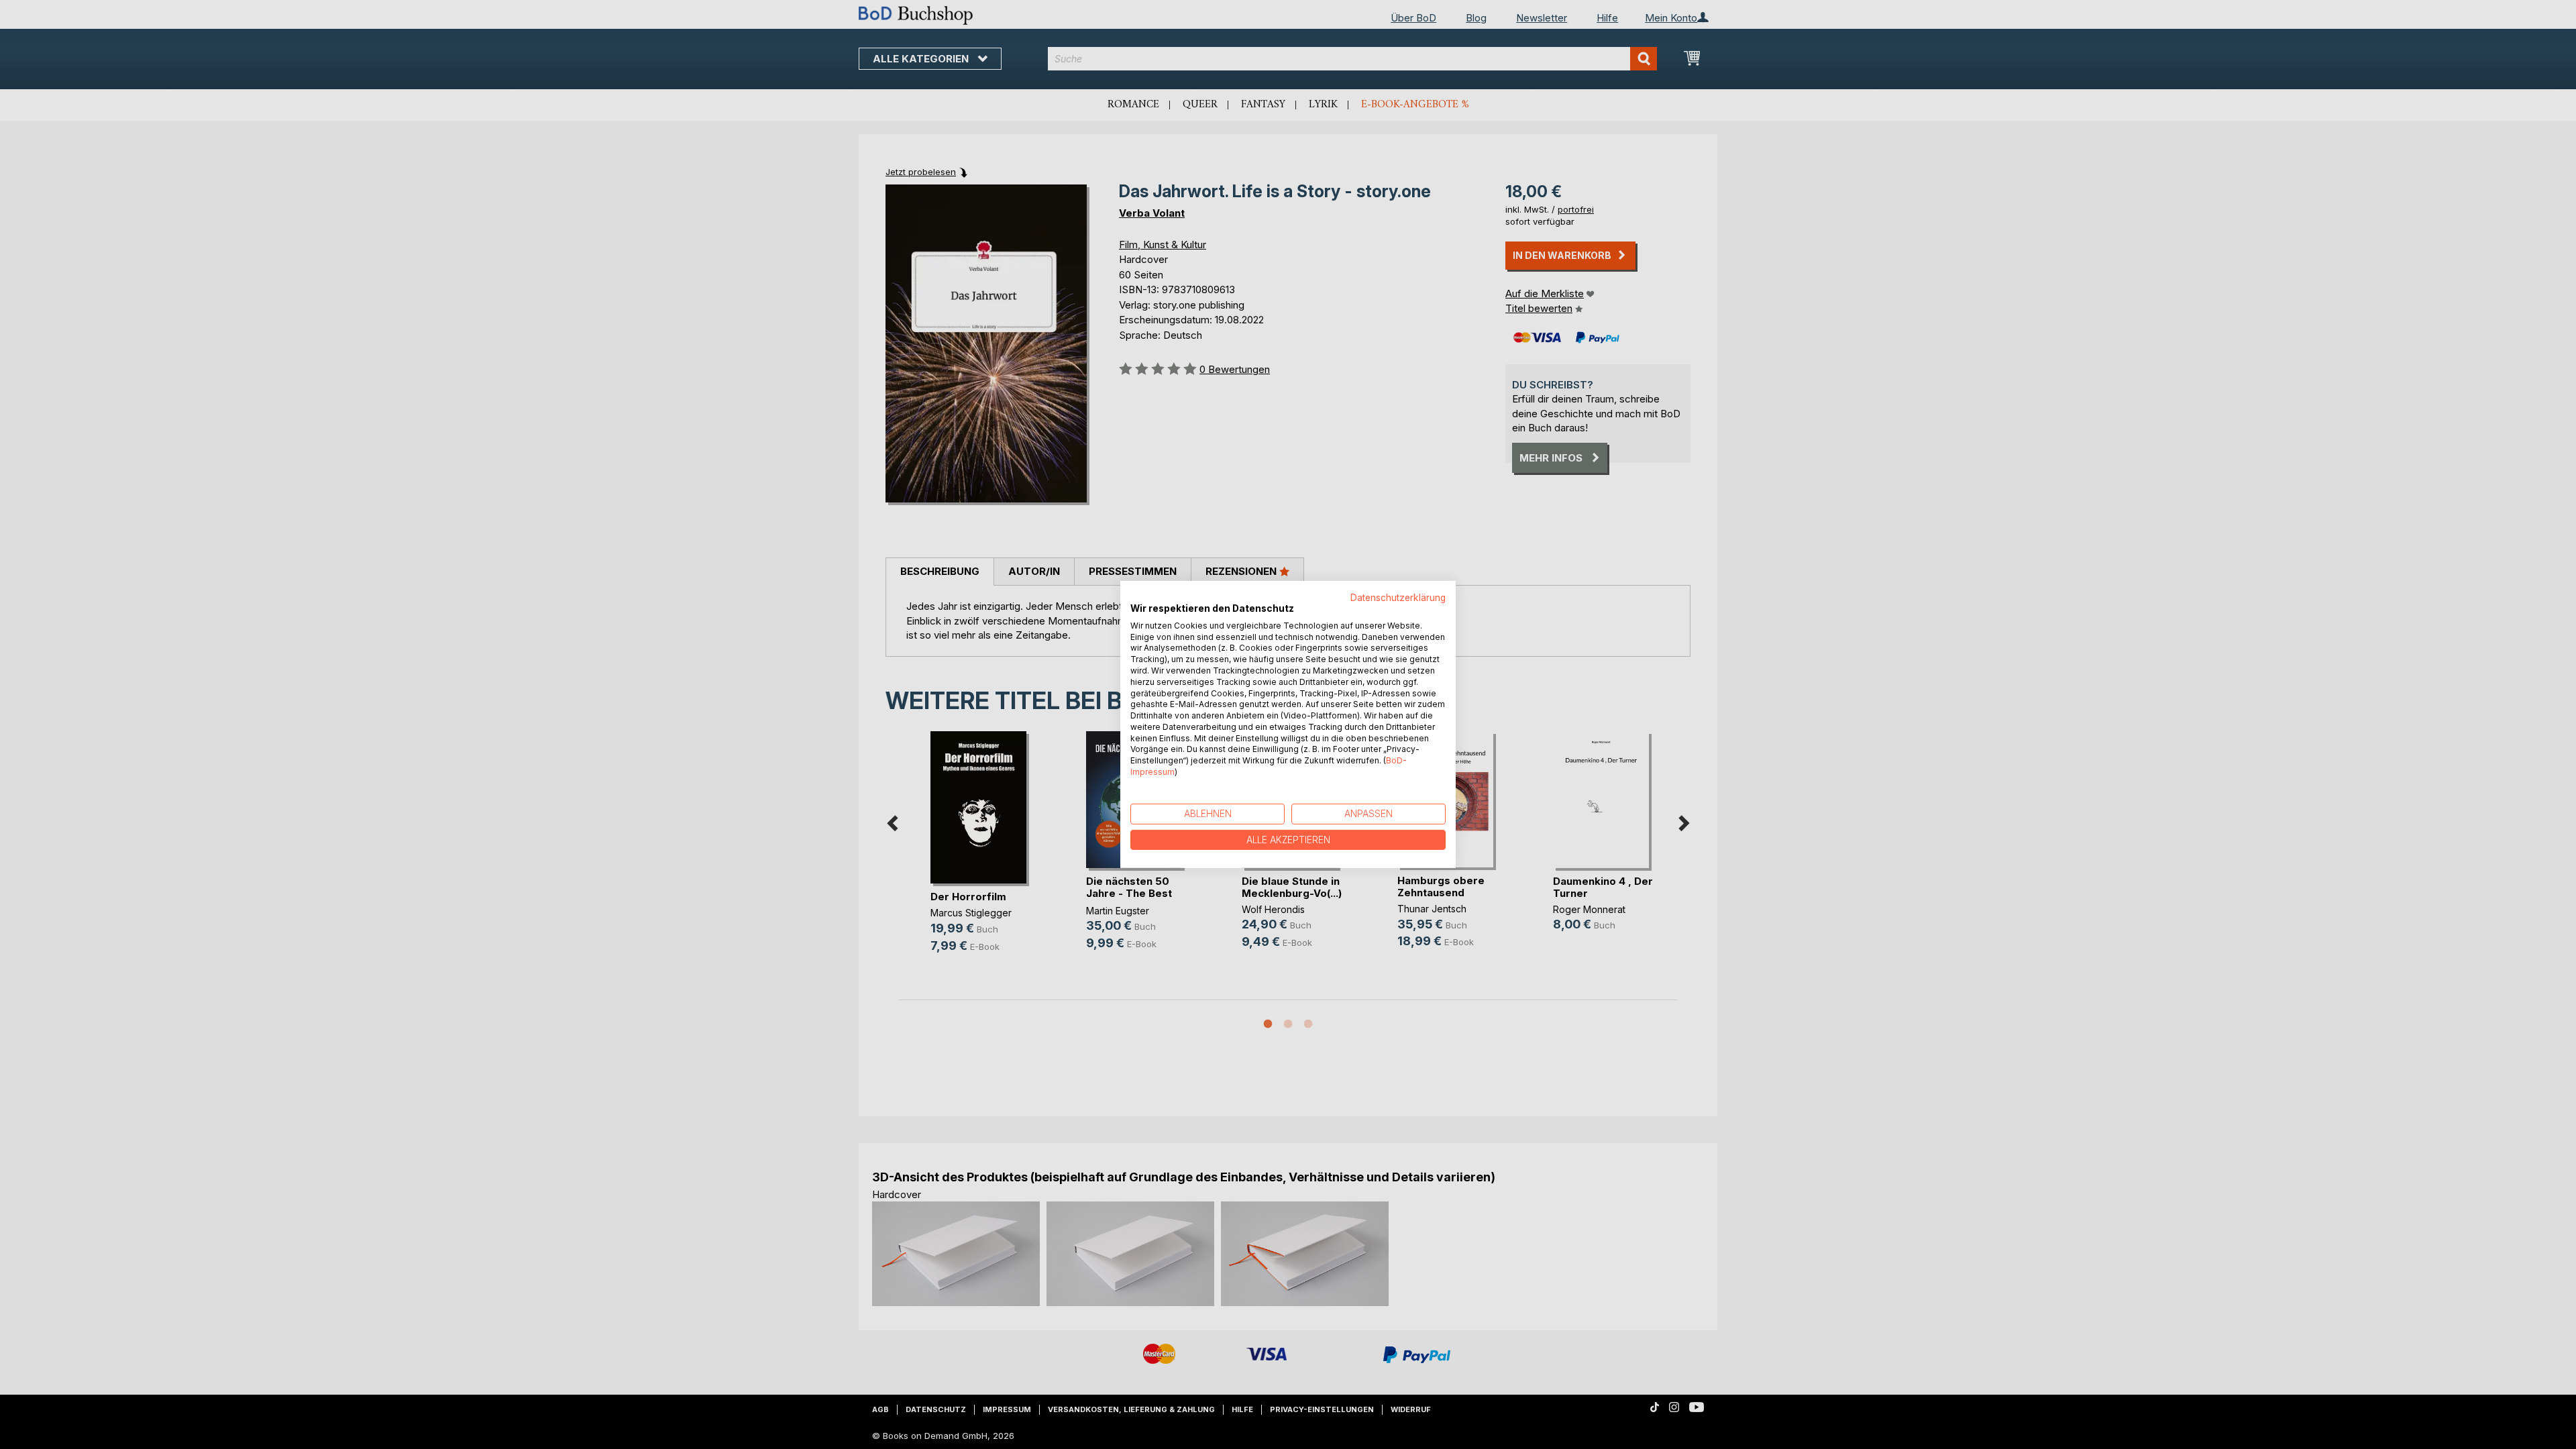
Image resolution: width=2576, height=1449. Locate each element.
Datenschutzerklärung (1398, 598)
